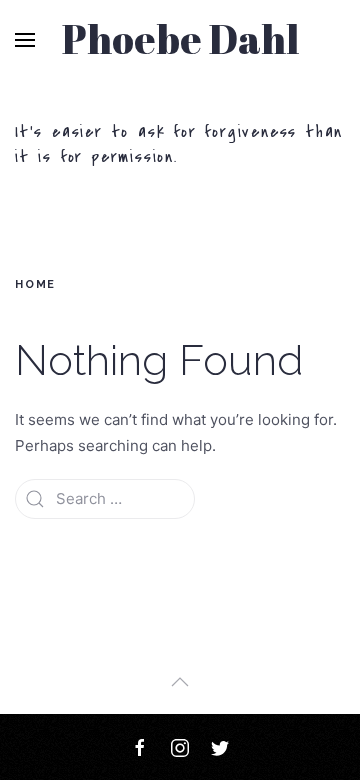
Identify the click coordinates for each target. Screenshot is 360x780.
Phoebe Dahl (180, 39)
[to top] (180, 682)
